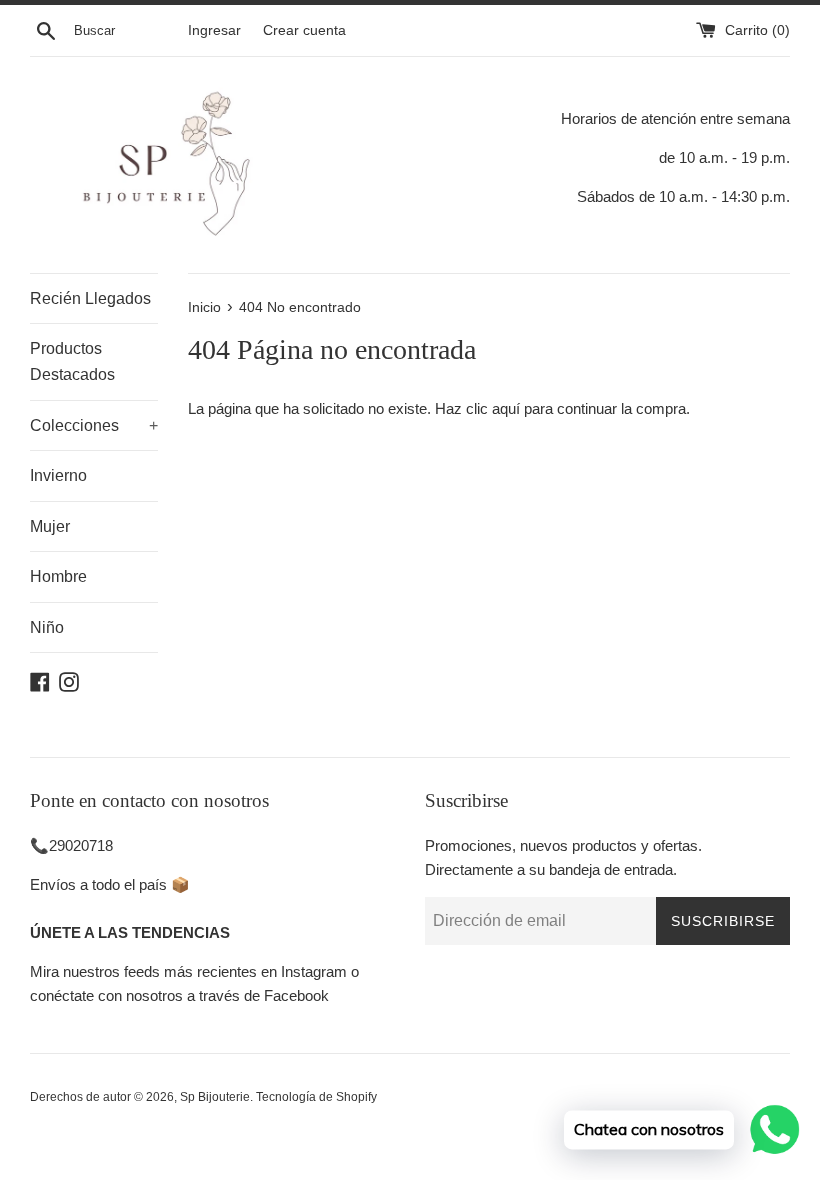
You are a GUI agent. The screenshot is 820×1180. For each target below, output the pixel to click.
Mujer (50, 526)
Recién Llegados (90, 298)
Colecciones (94, 425)
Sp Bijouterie (215, 1097)
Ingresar (214, 30)
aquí (506, 408)
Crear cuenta (304, 30)
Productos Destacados (72, 361)
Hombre (58, 576)
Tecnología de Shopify (316, 1097)
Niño (47, 627)
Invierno (58, 475)
